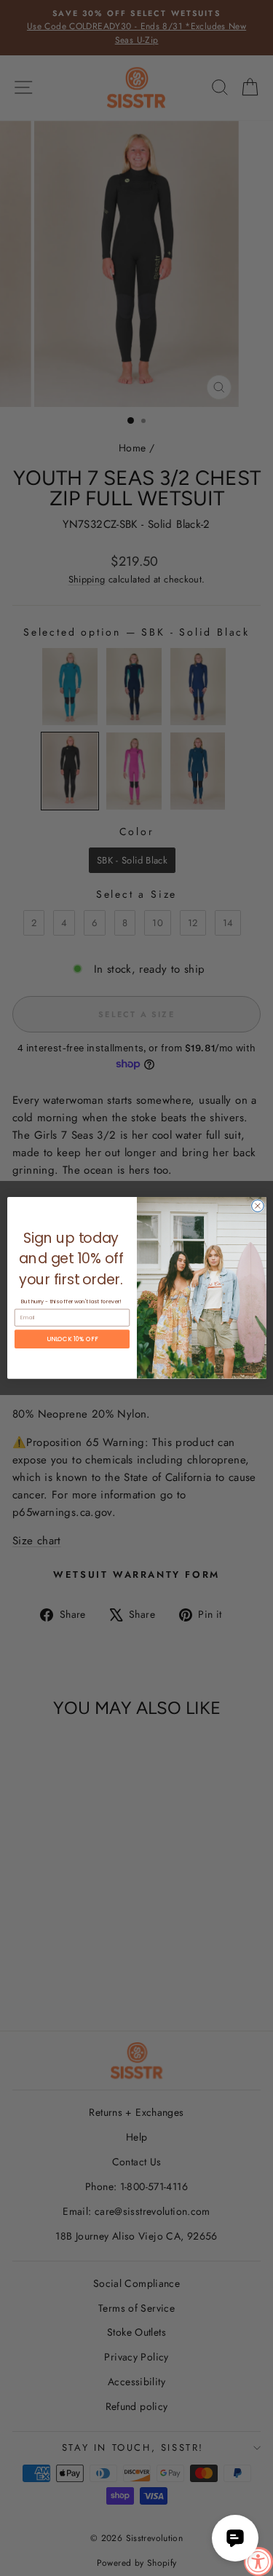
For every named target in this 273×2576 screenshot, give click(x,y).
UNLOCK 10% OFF (72, 1339)
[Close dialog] (257, 1206)
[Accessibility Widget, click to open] (258, 2561)
